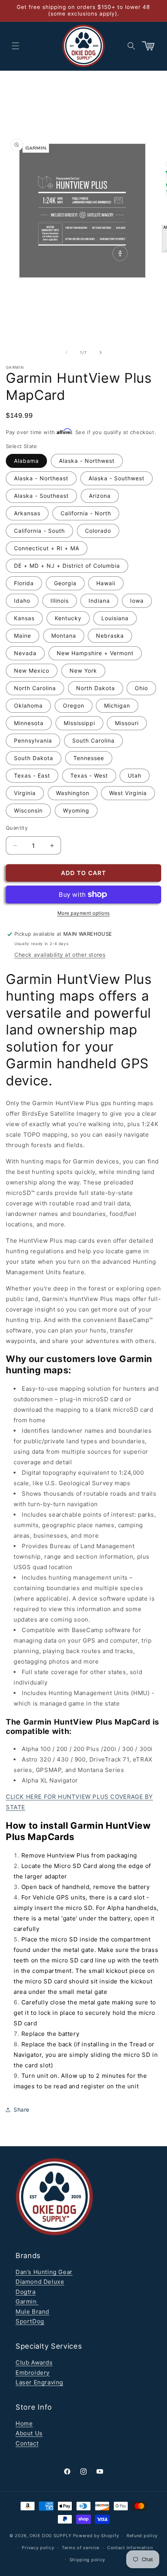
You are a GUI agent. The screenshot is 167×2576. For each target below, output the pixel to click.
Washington (73, 793)
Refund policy (142, 2536)
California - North (86, 513)
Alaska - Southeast (41, 496)
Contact (27, 2443)
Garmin (27, 2301)
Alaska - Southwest (117, 478)
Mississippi (79, 723)
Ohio (141, 688)
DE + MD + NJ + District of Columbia (67, 566)
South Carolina (93, 740)
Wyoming (76, 810)
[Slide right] (101, 352)
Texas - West (89, 775)
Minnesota (29, 723)
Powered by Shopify (96, 2536)
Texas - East (32, 775)
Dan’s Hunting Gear (44, 2272)
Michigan (117, 705)
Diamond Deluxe (40, 2282)
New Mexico (32, 671)
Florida (24, 583)
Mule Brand (32, 2312)
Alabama (26, 461)
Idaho (22, 601)
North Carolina (35, 688)
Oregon (74, 705)
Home (24, 2423)
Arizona (100, 496)
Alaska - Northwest (87, 461)
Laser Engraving (39, 2382)
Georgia (65, 583)
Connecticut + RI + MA (47, 548)
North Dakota (96, 688)
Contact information (130, 2548)
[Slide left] (66, 352)
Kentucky (68, 618)
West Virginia (128, 793)
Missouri (127, 723)
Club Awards (34, 2362)
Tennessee (89, 758)
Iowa (137, 601)
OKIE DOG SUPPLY (50, 2536)
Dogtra (26, 2292)
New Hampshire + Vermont (95, 653)
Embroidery (33, 2373)
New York (83, 671)
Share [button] (22, 2109)
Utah (135, 775)
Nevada (25, 653)
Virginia (25, 793)
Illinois (60, 601)
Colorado (98, 531)
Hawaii (106, 583)
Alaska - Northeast (41, 478)
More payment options (84, 913)
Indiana (99, 601)
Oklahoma (28, 705)
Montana (64, 636)
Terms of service (81, 2548)
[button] (16, 46)
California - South (39, 531)
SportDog (30, 2321)
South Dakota (34, 758)
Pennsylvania (33, 740)
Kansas (24, 618)
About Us (29, 2433)
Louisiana (115, 618)
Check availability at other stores (60, 955)
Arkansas (27, 513)
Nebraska (110, 636)
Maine (23, 636)
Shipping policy (88, 2560)
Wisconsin (28, 810)
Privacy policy (38, 2548)
